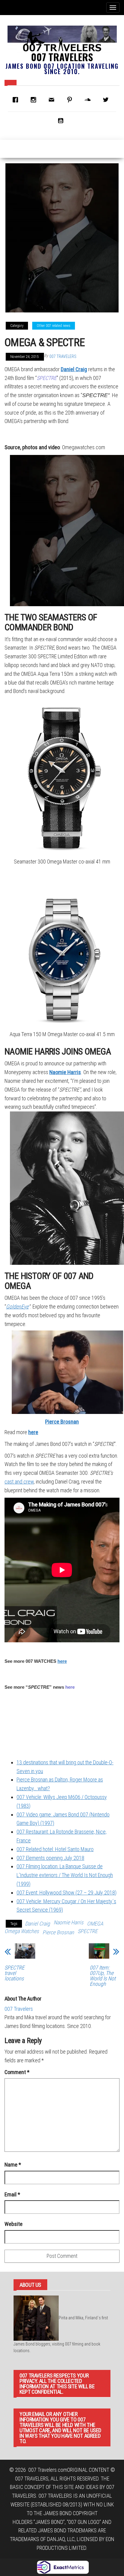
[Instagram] (35, 100)
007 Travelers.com (48, 2470)
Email (12, 2194)
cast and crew (19, 1482)
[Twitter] (107, 100)
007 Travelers (62, 57)
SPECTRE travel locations (14, 1973)
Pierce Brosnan (62, 1422)
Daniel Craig (74, 369)
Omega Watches (22, 1931)
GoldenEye (17, 1307)
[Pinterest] (71, 100)
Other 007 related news (54, 326)
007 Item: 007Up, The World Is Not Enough (103, 1976)
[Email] (53, 100)
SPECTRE (88, 1931)
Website (14, 2224)
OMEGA (95, 1924)
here (62, 1661)
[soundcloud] (89, 100)
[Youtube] (62, 121)
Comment (17, 2072)
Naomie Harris (65, 1072)
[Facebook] (17, 100)
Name (13, 2165)
